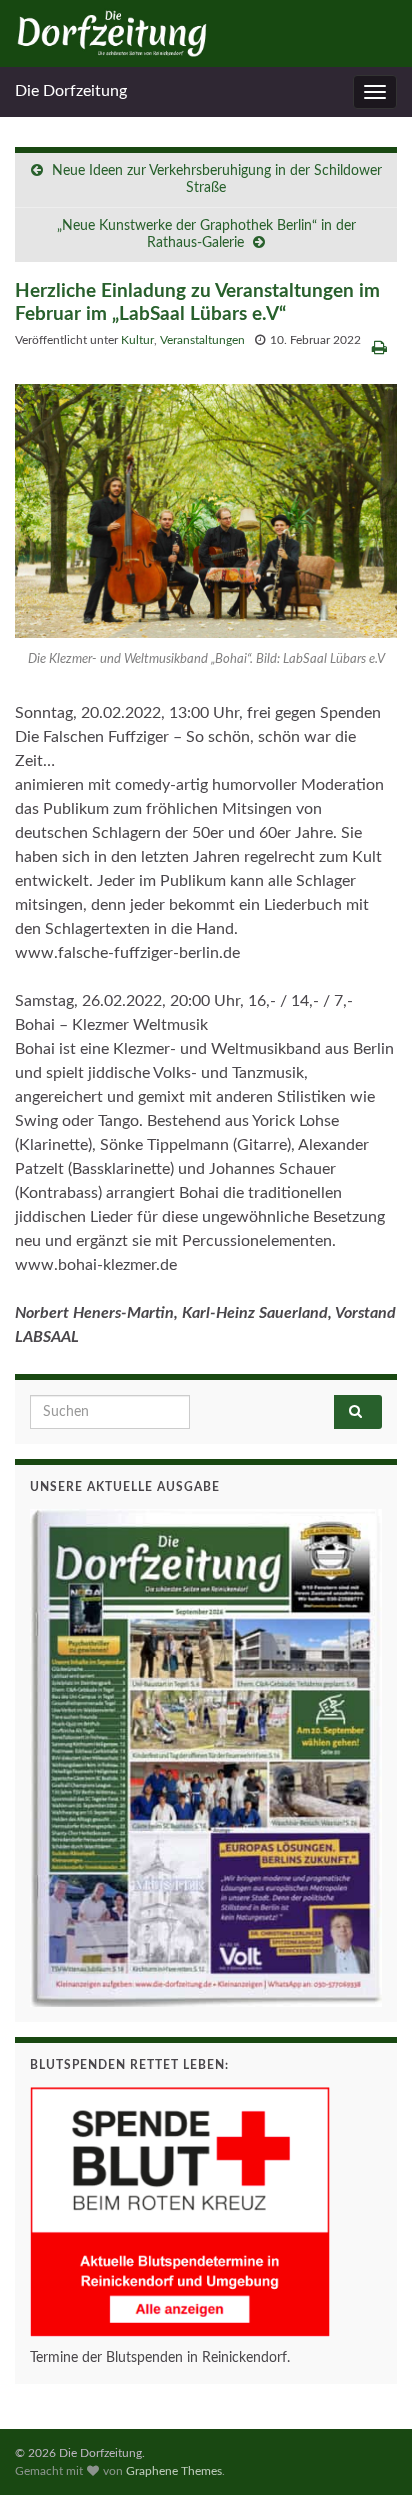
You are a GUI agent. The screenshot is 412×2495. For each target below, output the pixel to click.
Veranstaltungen (202, 340)
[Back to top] (367, 2450)
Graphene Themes (174, 2471)
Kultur (137, 340)
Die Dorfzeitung (71, 91)
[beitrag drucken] (379, 348)
